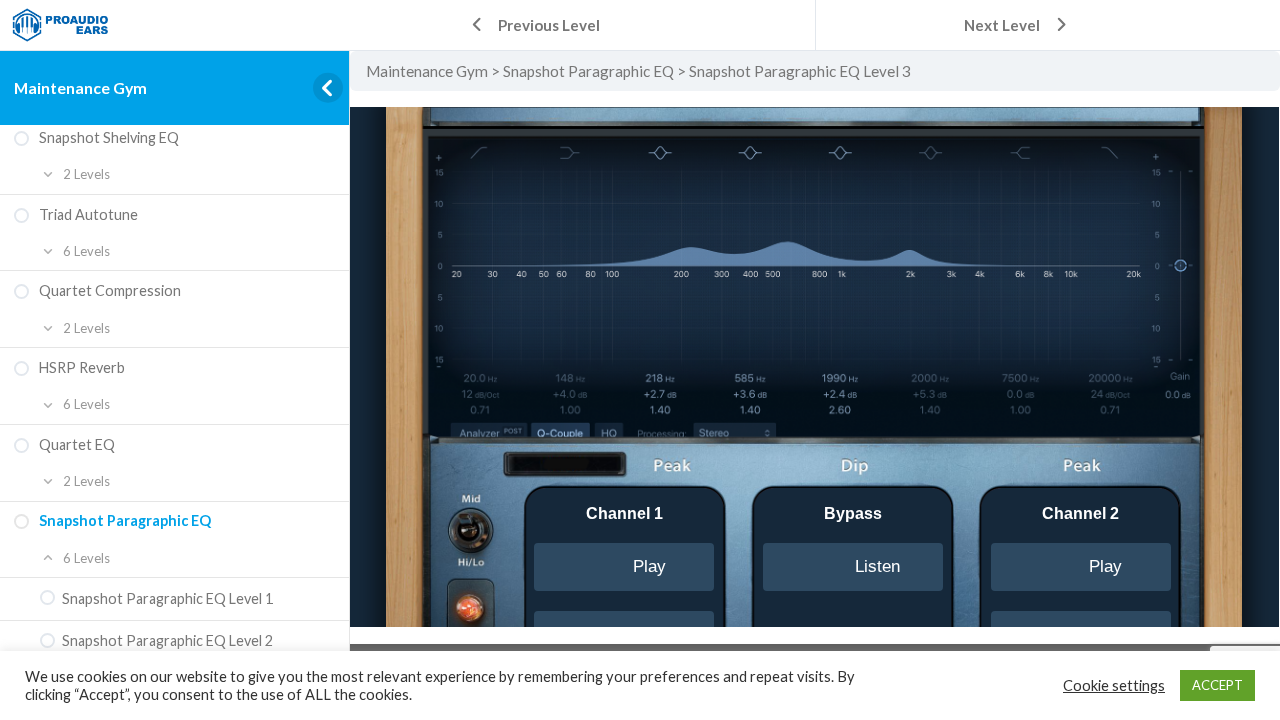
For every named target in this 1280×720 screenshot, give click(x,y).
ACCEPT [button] (1217, 685)
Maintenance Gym (80, 87)
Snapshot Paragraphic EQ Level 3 (800, 71)
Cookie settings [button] (1114, 685)
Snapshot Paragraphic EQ (588, 71)
